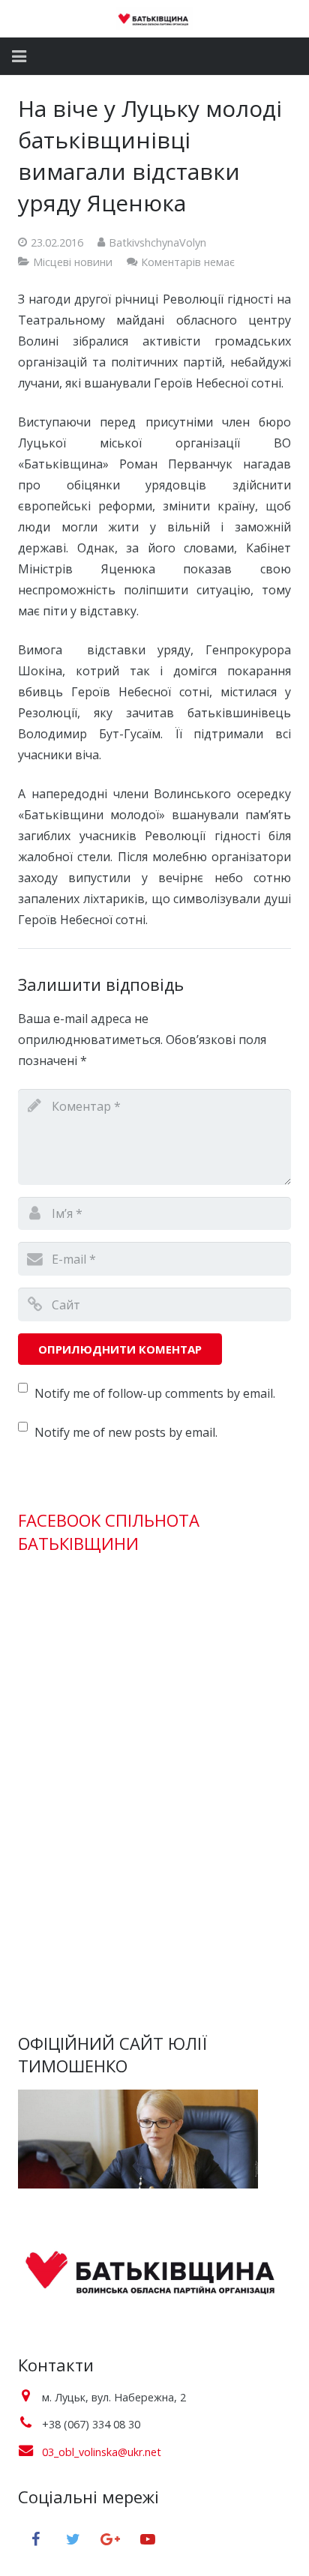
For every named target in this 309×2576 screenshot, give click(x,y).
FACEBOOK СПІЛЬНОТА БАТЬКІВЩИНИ (109, 1532)
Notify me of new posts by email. (126, 1432)
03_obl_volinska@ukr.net (102, 2452)
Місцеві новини (73, 262)
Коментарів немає (188, 262)
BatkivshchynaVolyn (157, 242)
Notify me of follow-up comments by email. (155, 1393)
